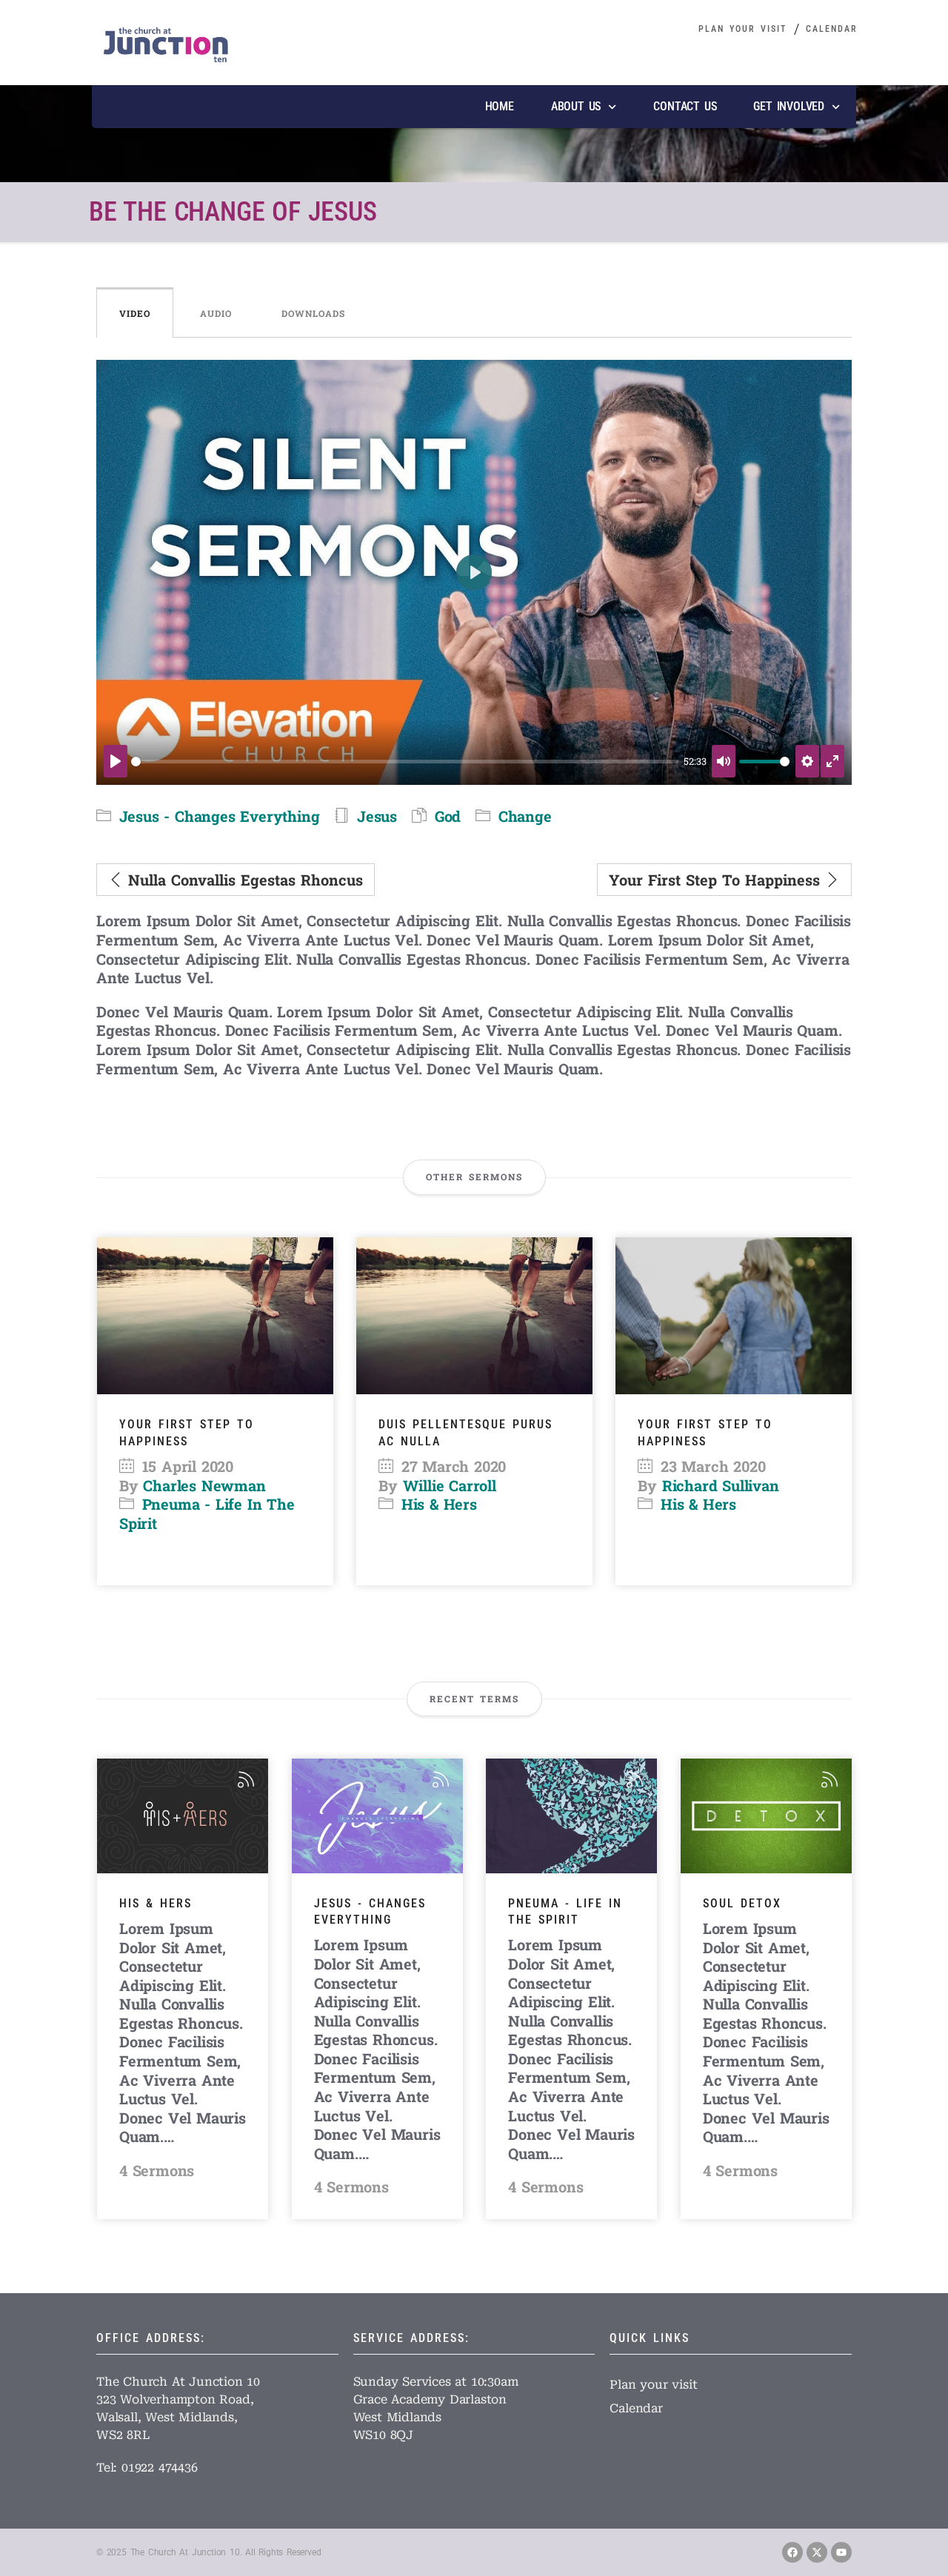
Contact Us (685, 106)
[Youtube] (841, 2552)
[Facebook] (792, 2552)
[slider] (405, 762)
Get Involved (789, 106)
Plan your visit (742, 29)
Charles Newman (204, 1485)
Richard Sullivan (721, 1485)
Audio (216, 313)
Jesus (377, 816)
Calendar (832, 29)
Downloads (313, 313)
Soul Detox (742, 1903)
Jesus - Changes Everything (220, 816)
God (448, 816)
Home (500, 106)
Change (525, 816)
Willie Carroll (450, 1485)
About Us (576, 106)
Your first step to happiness (717, 880)
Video (135, 313)
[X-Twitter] (817, 2552)
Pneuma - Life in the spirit (207, 1513)
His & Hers (439, 1504)
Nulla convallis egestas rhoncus (243, 880)
